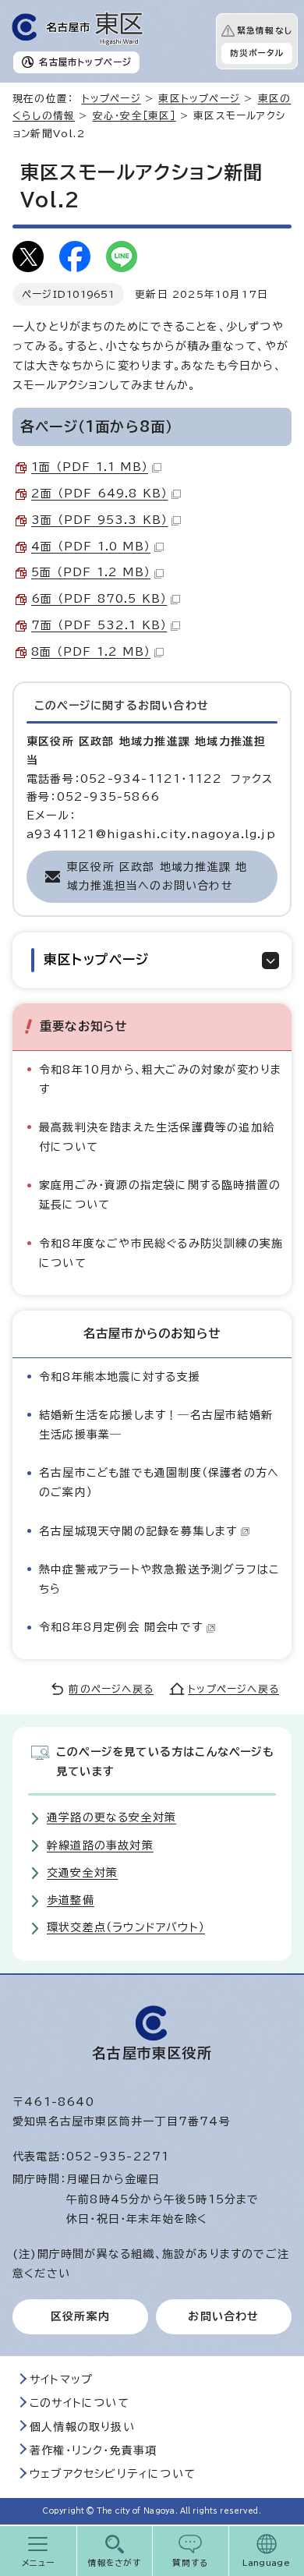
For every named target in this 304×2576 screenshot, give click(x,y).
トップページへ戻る (233, 1689)
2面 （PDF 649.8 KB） (99, 494)
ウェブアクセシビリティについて (113, 2474)
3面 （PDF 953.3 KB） (99, 520)
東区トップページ (199, 99)
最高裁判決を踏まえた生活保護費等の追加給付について (157, 1137)
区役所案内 (80, 2316)
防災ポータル (257, 53)
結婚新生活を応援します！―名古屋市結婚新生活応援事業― (156, 1425)
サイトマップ (61, 2380)
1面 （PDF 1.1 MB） (90, 467)
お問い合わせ (223, 2316)
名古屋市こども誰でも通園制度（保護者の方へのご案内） (159, 1483)
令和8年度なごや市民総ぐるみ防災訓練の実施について (161, 1253)
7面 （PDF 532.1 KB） (99, 625)
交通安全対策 (82, 1873)
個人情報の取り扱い (82, 2427)
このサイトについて (80, 2403)
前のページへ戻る (111, 1689)
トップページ (111, 99)
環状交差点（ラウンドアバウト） (126, 1927)
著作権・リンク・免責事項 (93, 2450)
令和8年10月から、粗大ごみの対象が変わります (160, 1079)
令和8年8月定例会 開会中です (121, 1627)
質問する (191, 2563)
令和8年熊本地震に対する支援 (120, 1377)
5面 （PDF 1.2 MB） (91, 572)
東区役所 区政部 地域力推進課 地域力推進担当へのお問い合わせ (157, 876)
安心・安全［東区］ (134, 116)
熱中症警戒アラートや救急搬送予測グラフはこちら (159, 1579)
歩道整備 (71, 1900)
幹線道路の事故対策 (100, 1845)
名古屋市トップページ (85, 62)
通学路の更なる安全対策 (111, 1817)
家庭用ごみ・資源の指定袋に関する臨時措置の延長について (160, 1195)
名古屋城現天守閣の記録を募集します (138, 1531)
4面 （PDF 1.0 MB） (91, 547)
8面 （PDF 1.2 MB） (91, 652)
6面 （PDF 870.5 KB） (99, 599)
